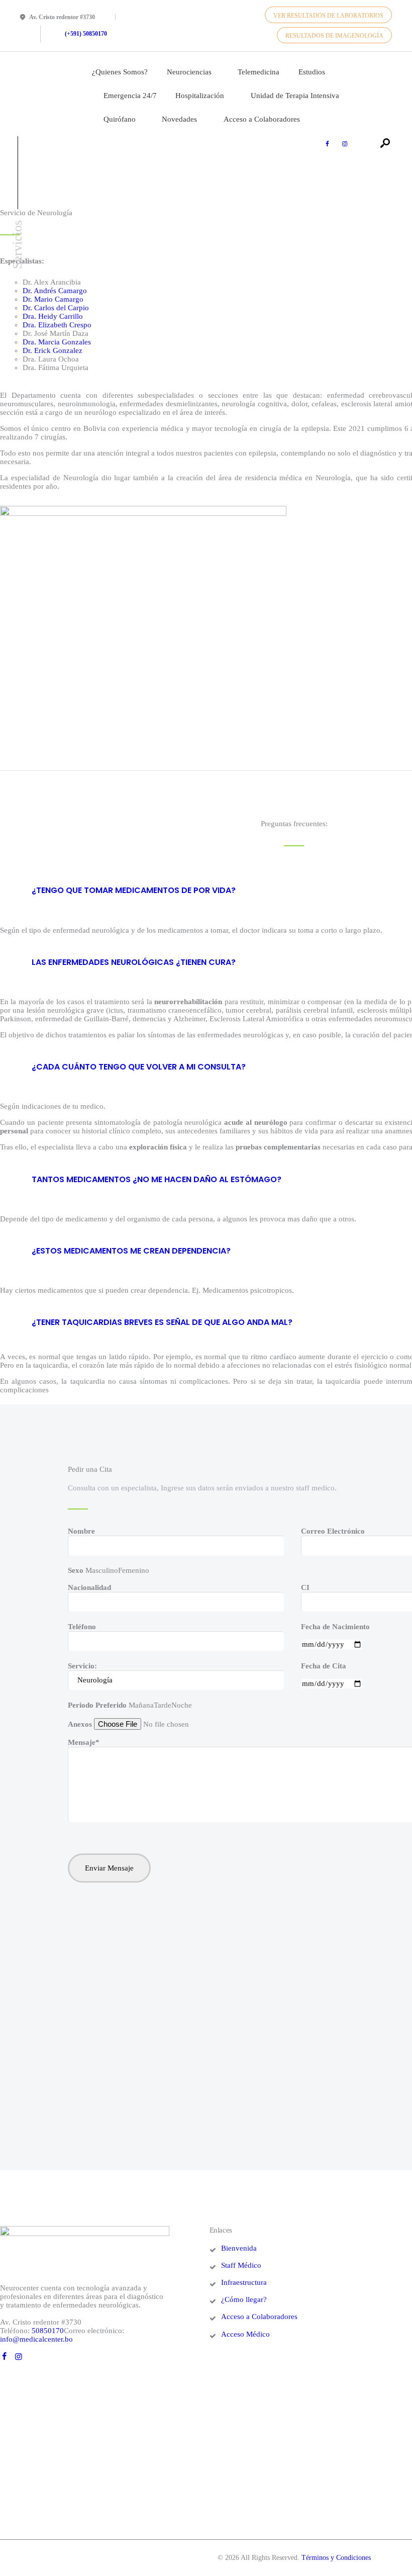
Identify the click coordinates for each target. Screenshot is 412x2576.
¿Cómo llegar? (244, 2299)
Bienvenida (239, 2248)
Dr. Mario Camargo (53, 299)
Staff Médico (241, 2265)
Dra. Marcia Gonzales (57, 342)
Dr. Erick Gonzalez (53, 350)
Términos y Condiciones (336, 2558)
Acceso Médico (245, 2334)
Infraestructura (244, 2282)
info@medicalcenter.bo (36, 2339)
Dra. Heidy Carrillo (53, 316)
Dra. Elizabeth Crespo (57, 325)
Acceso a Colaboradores (259, 2317)
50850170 (48, 2331)
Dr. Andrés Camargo (55, 291)
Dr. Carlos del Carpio (56, 308)
